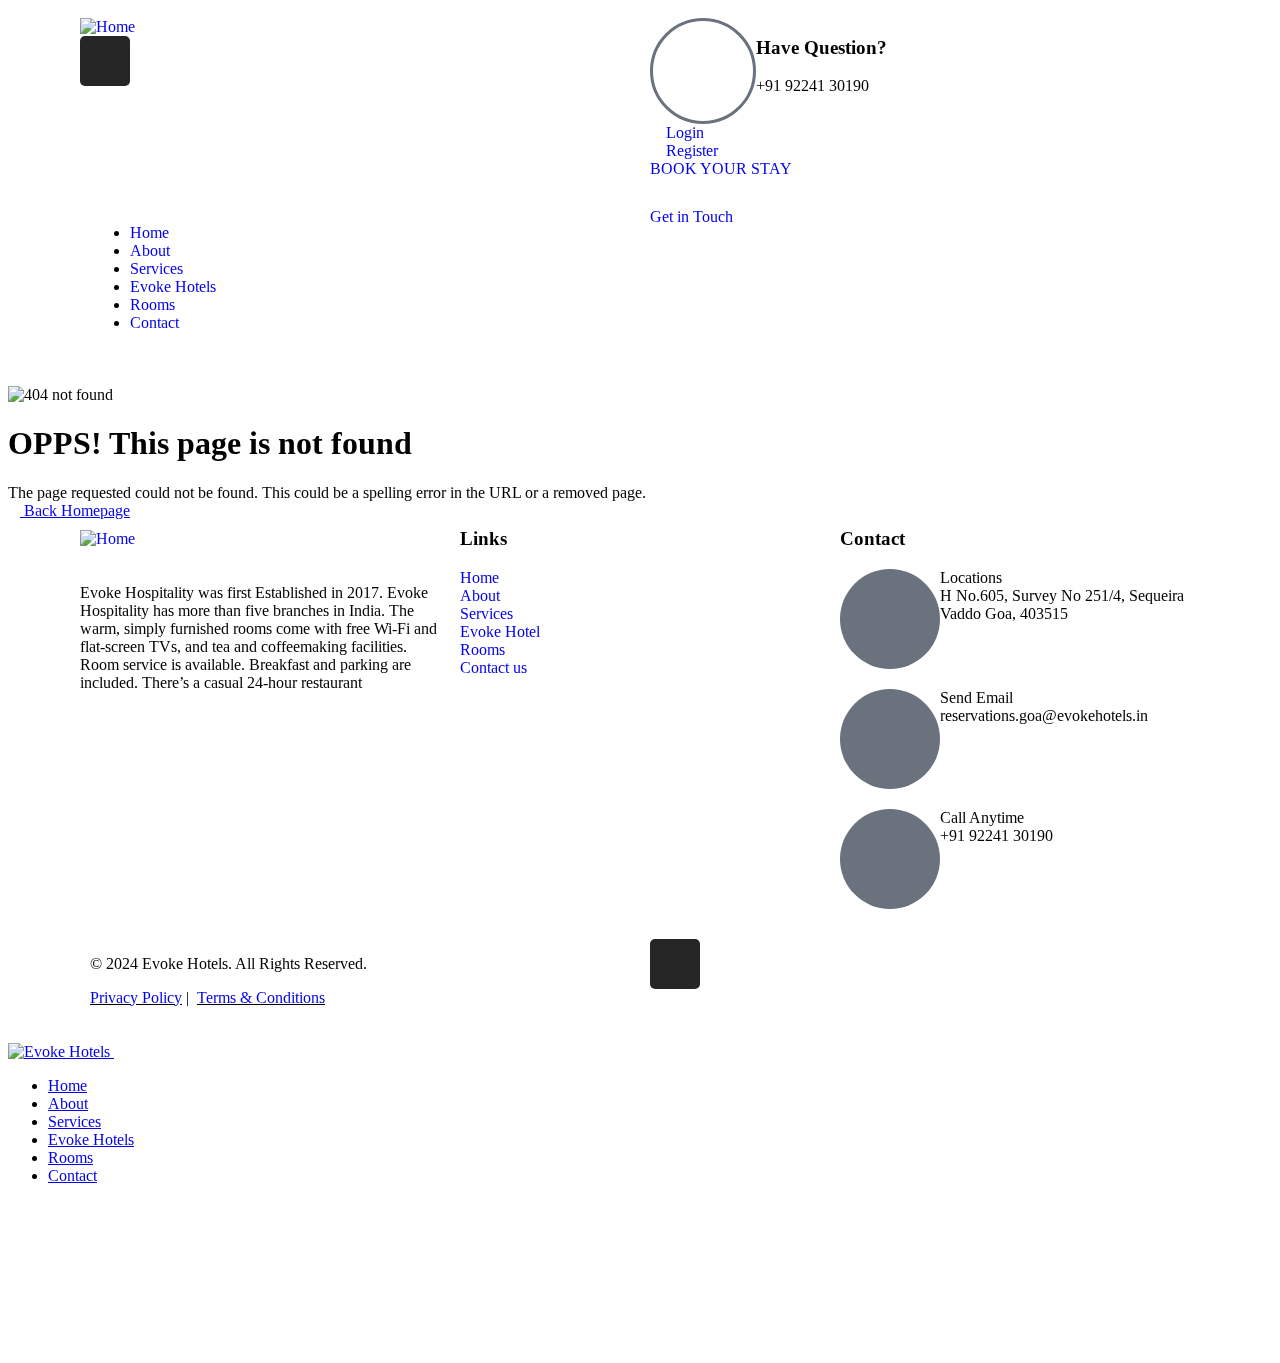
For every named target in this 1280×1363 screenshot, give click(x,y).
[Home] (107, 26)
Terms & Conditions (261, 997)
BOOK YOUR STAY (721, 168)
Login (683, 132)
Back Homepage (75, 510)
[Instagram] (105, 61)
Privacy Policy (136, 997)
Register (690, 150)
